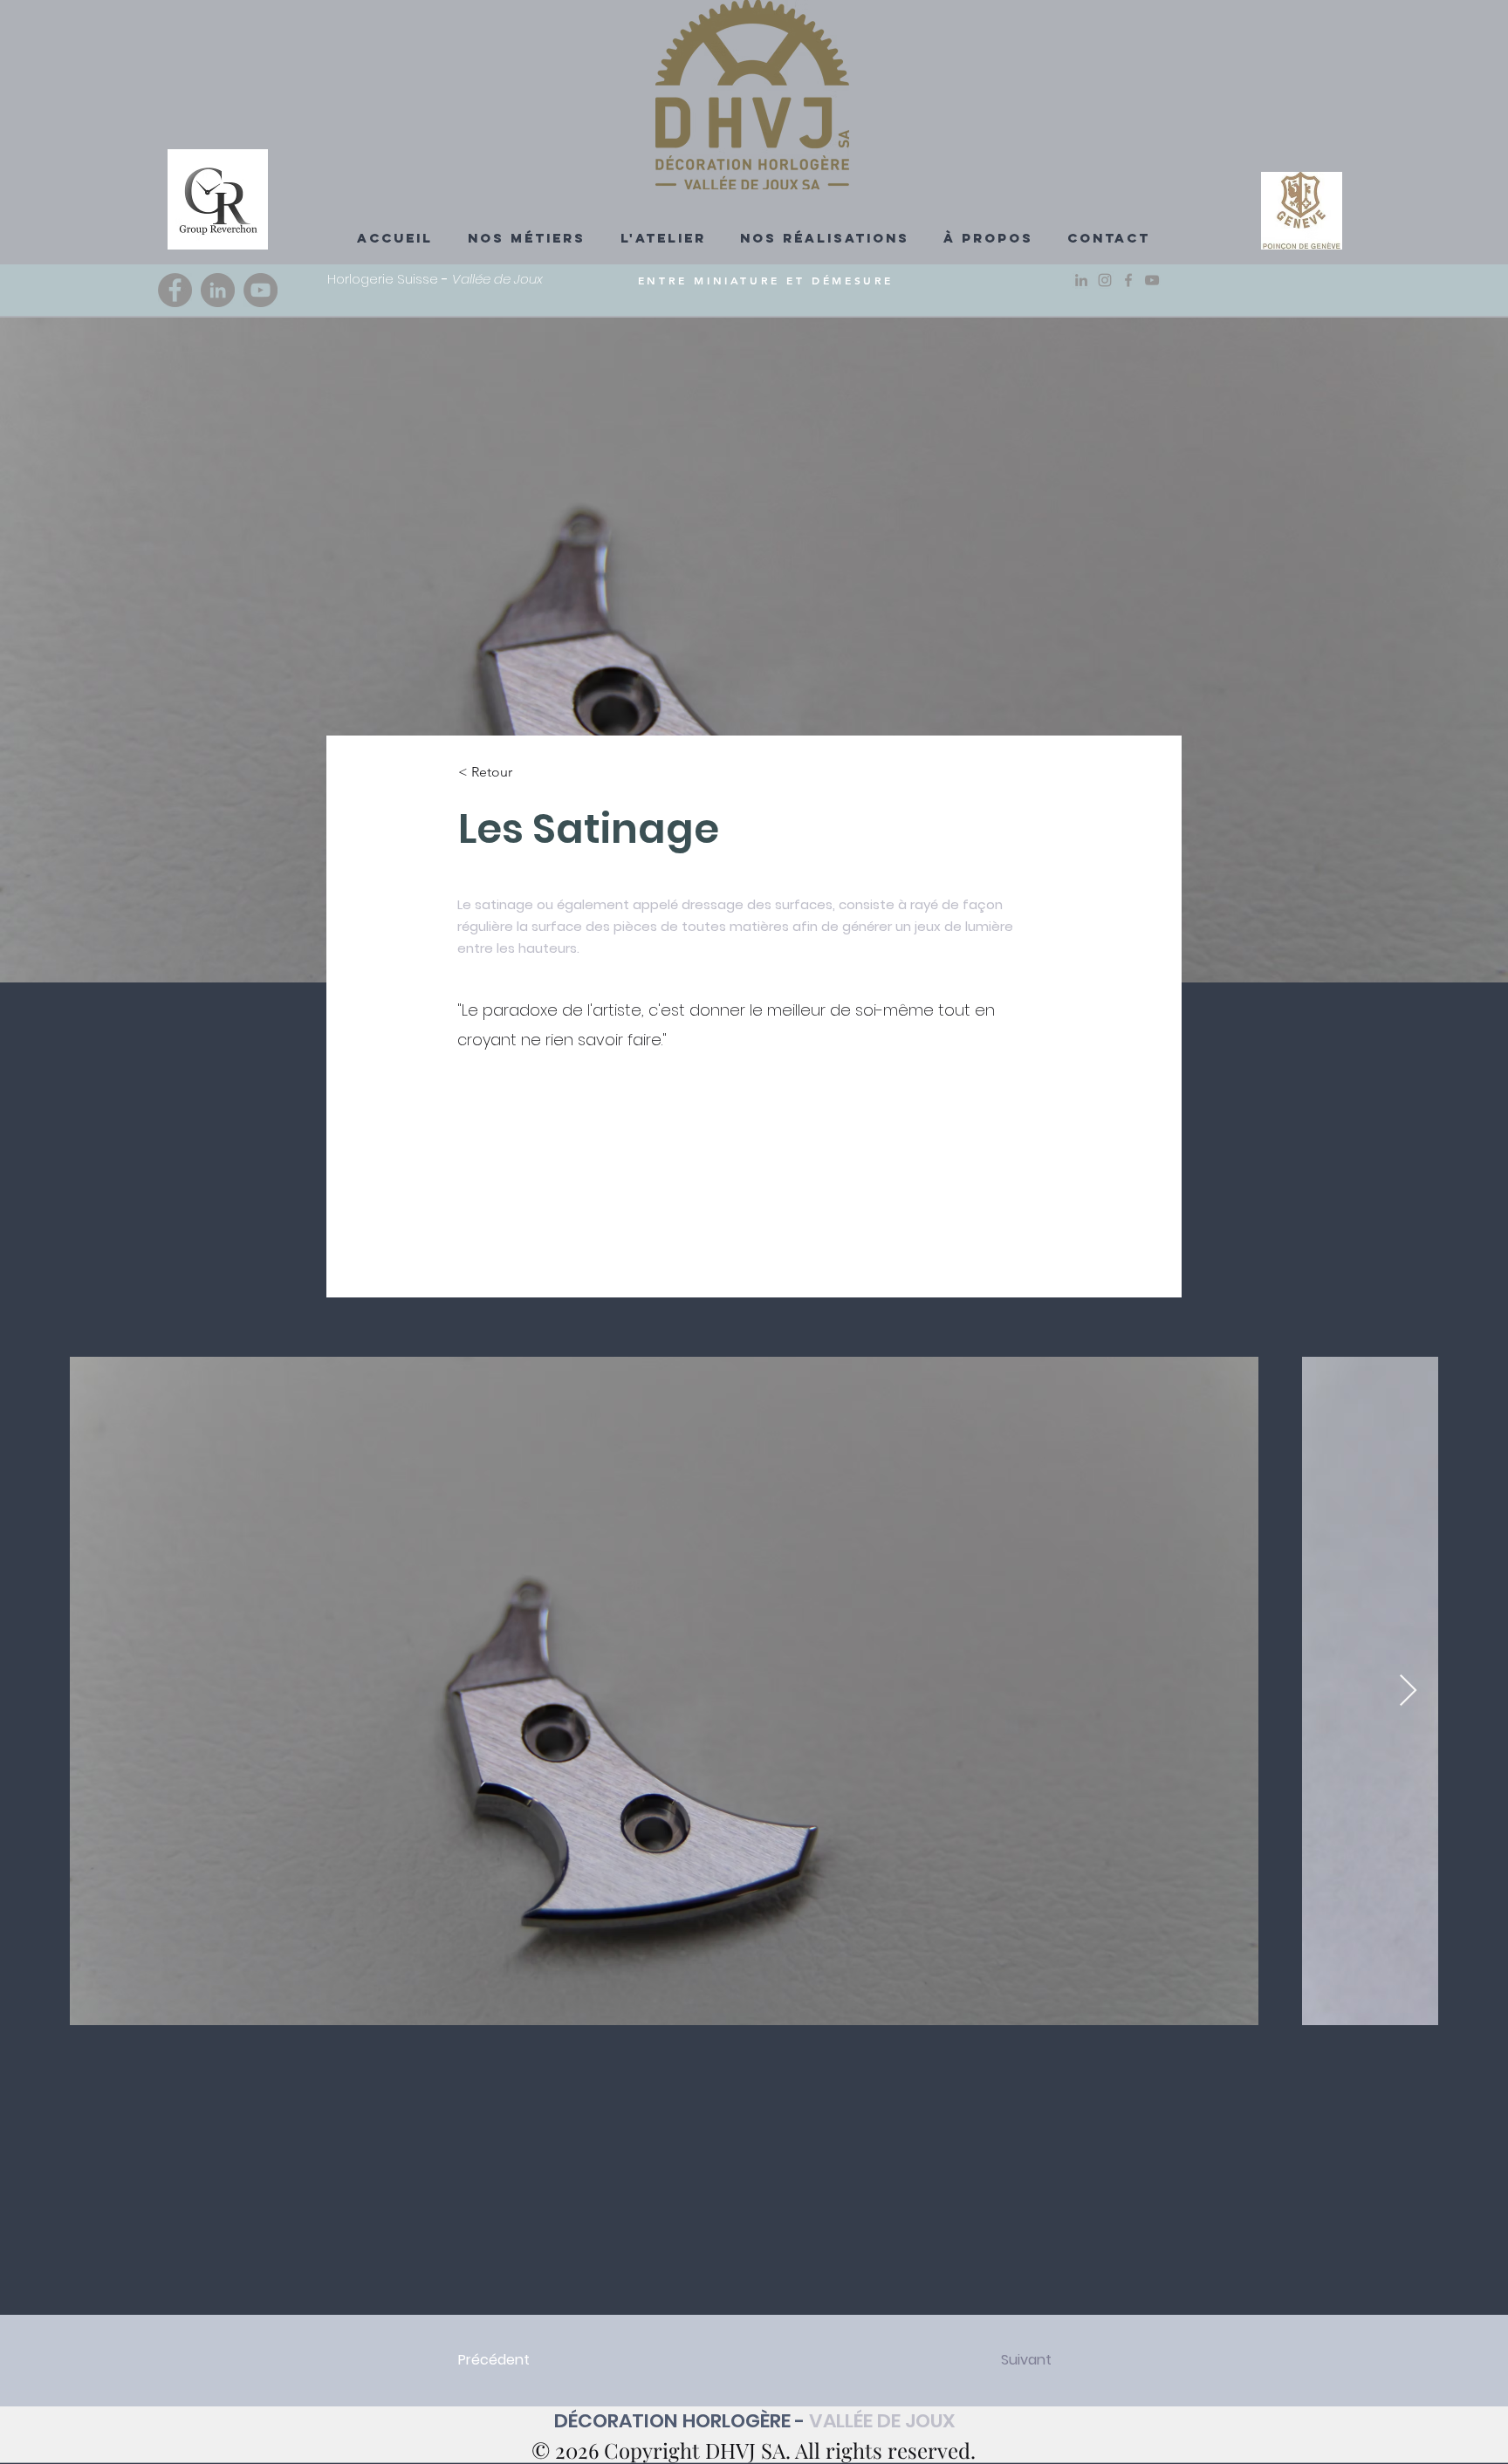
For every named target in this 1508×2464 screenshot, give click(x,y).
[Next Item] (1408, 1691)
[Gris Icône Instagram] (1105, 280)
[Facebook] (175, 290)
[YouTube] (260, 290)
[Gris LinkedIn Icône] (1081, 280)
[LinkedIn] (218, 290)
